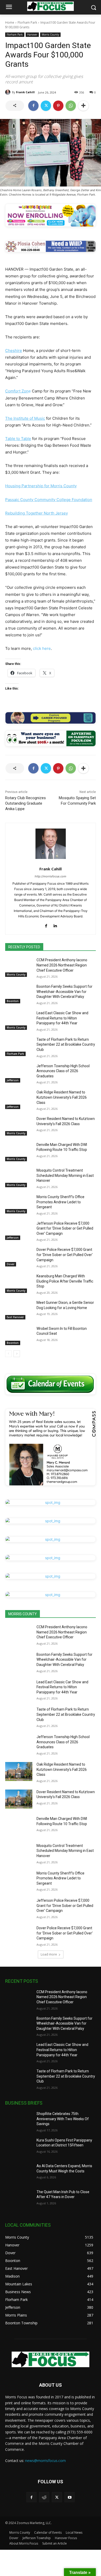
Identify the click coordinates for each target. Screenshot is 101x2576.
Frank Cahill (25, 92)
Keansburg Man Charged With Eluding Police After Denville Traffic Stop (65, 1281)
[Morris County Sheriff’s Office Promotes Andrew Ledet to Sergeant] (19, 1204)
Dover (11, 1264)
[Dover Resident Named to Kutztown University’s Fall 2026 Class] (19, 1126)
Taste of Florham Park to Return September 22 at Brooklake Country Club (66, 1045)
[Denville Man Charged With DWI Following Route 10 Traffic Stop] (19, 1152)
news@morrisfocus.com (45, 2461)
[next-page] (17, 1354)
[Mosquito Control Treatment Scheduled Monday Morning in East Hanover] (19, 1178)
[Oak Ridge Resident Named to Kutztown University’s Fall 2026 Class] (19, 1099)
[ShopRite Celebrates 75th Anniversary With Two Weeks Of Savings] (19, 2121)
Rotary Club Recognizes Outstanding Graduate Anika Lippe (26, 803)
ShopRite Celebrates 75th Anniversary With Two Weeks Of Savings (63, 2119)
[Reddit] (44, 2497)
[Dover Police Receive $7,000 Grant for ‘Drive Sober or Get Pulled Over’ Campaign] (19, 1257)
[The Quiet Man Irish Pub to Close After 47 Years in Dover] (19, 2199)
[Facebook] (33, 106)
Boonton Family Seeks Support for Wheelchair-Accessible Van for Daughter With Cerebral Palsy (64, 992)
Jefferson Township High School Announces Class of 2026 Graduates (63, 1071)
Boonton (13, 1001)
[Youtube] (70, 2497)
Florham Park (27, 22)
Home (10, 22)
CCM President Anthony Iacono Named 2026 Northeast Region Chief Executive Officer (62, 965)
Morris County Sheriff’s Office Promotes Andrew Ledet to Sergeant (60, 1202)
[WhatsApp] (71, 106)
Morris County (50, 35)
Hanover (32, 35)
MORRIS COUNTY (23, 1614)
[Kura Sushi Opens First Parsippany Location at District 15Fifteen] (19, 2147)
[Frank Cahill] (9, 92)
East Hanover (15, 1317)
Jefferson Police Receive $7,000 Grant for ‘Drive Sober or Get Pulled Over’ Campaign (65, 1228)
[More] (83, 106)
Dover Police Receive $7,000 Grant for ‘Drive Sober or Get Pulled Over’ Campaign (65, 1255)
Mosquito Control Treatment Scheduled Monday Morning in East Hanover (65, 1175)
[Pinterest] (58, 106)
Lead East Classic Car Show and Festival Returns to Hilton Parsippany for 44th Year (62, 1018)
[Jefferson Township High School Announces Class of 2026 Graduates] (19, 1073)
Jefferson (13, 1080)
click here (42, 648)
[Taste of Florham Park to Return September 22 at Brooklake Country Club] (19, 1047)
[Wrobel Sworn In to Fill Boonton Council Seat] (19, 1336)
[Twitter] (46, 106)
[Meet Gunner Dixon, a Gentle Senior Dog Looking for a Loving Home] (19, 1310)
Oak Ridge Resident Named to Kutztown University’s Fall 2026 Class (62, 1097)
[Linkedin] (55, 925)
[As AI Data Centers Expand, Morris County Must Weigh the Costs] (19, 2173)
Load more (49, 1954)
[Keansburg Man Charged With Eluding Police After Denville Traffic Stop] (19, 1283)
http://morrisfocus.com (51, 876)
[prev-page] (8, 1354)
